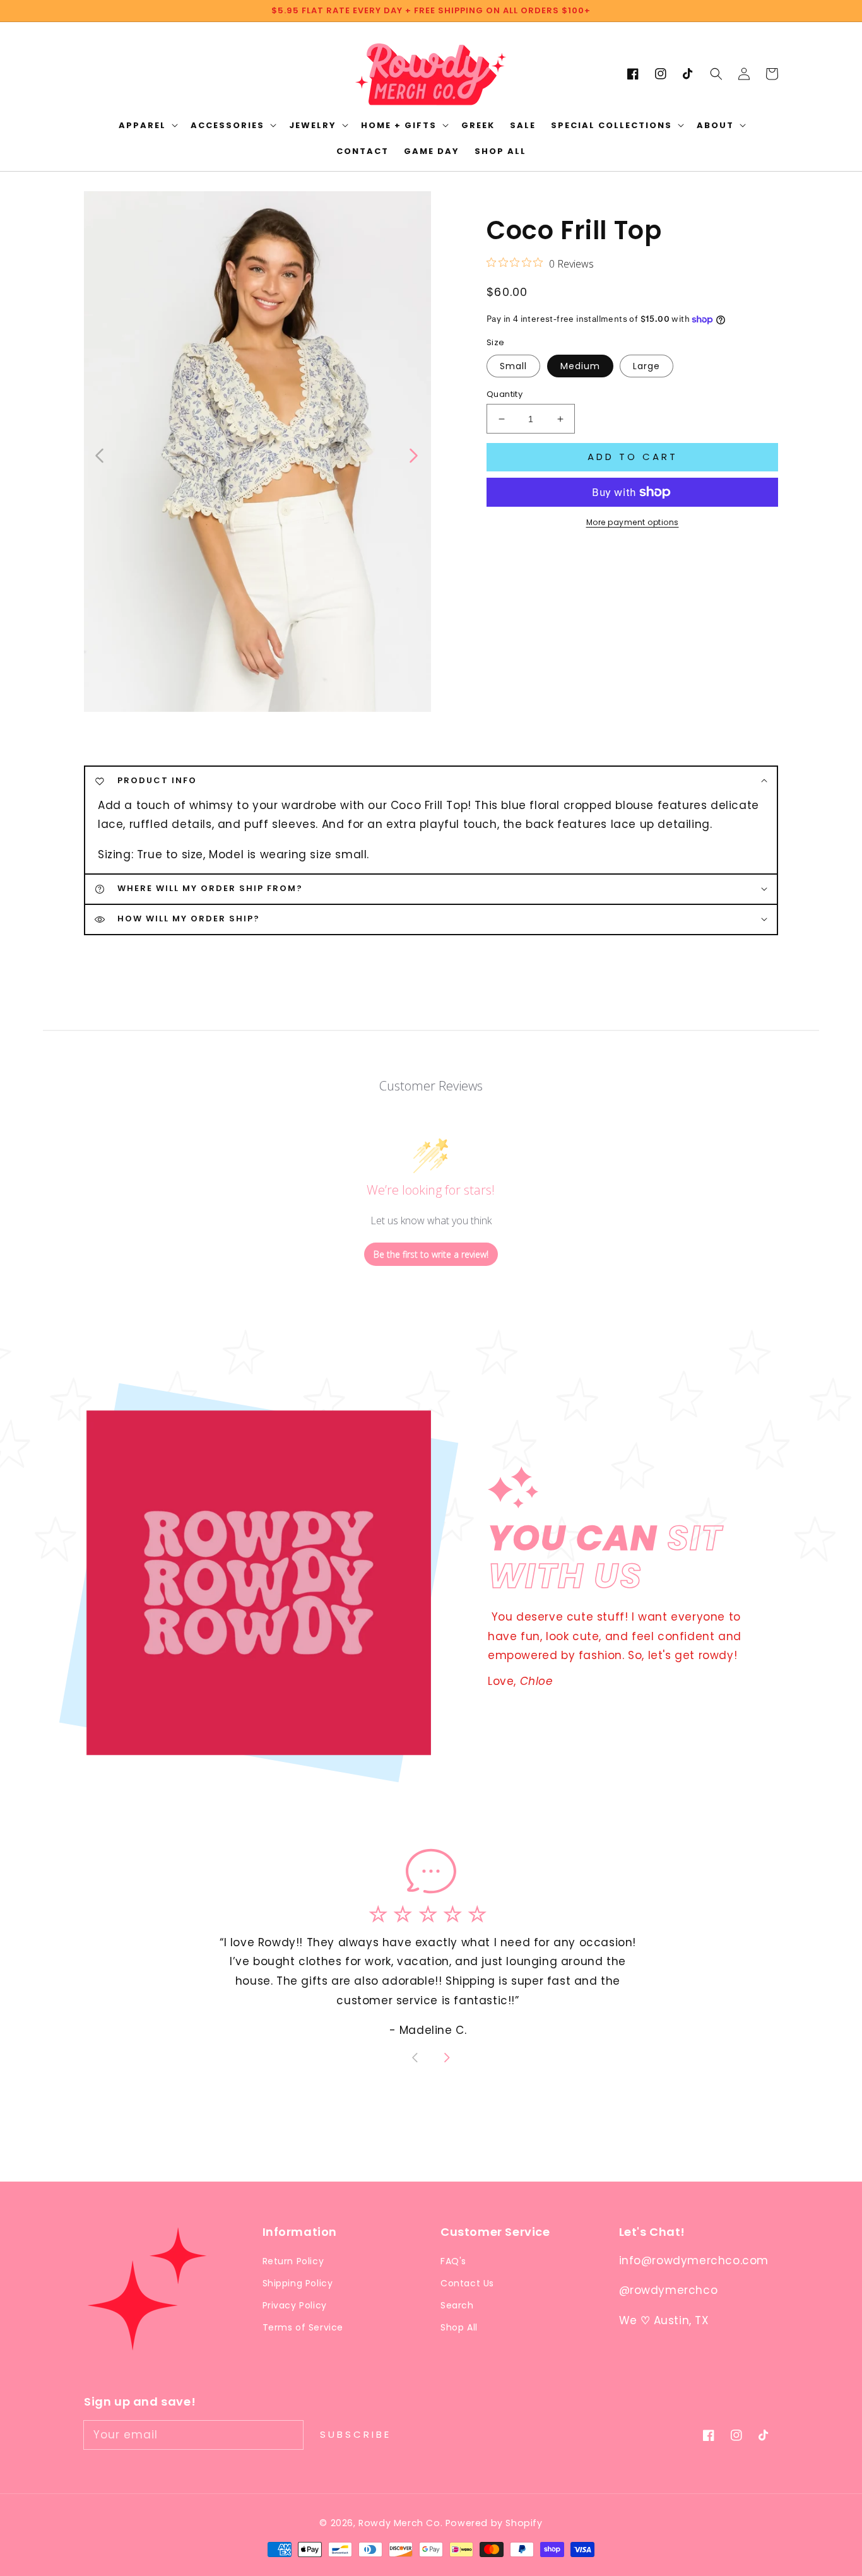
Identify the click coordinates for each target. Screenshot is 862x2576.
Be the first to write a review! (431, 1254)
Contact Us (467, 2283)
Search (457, 2305)
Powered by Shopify (494, 2523)
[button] (716, 74)
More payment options (633, 522)
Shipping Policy (298, 2283)
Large (646, 366)
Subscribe (356, 2434)
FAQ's (453, 2261)
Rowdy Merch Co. (402, 2523)
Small (513, 366)
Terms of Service (303, 2327)
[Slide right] (413, 454)
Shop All (459, 2327)
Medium (580, 366)
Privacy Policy (295, 2305)
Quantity (505, 394)
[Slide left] (100, 454)
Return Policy (293, 2261)
